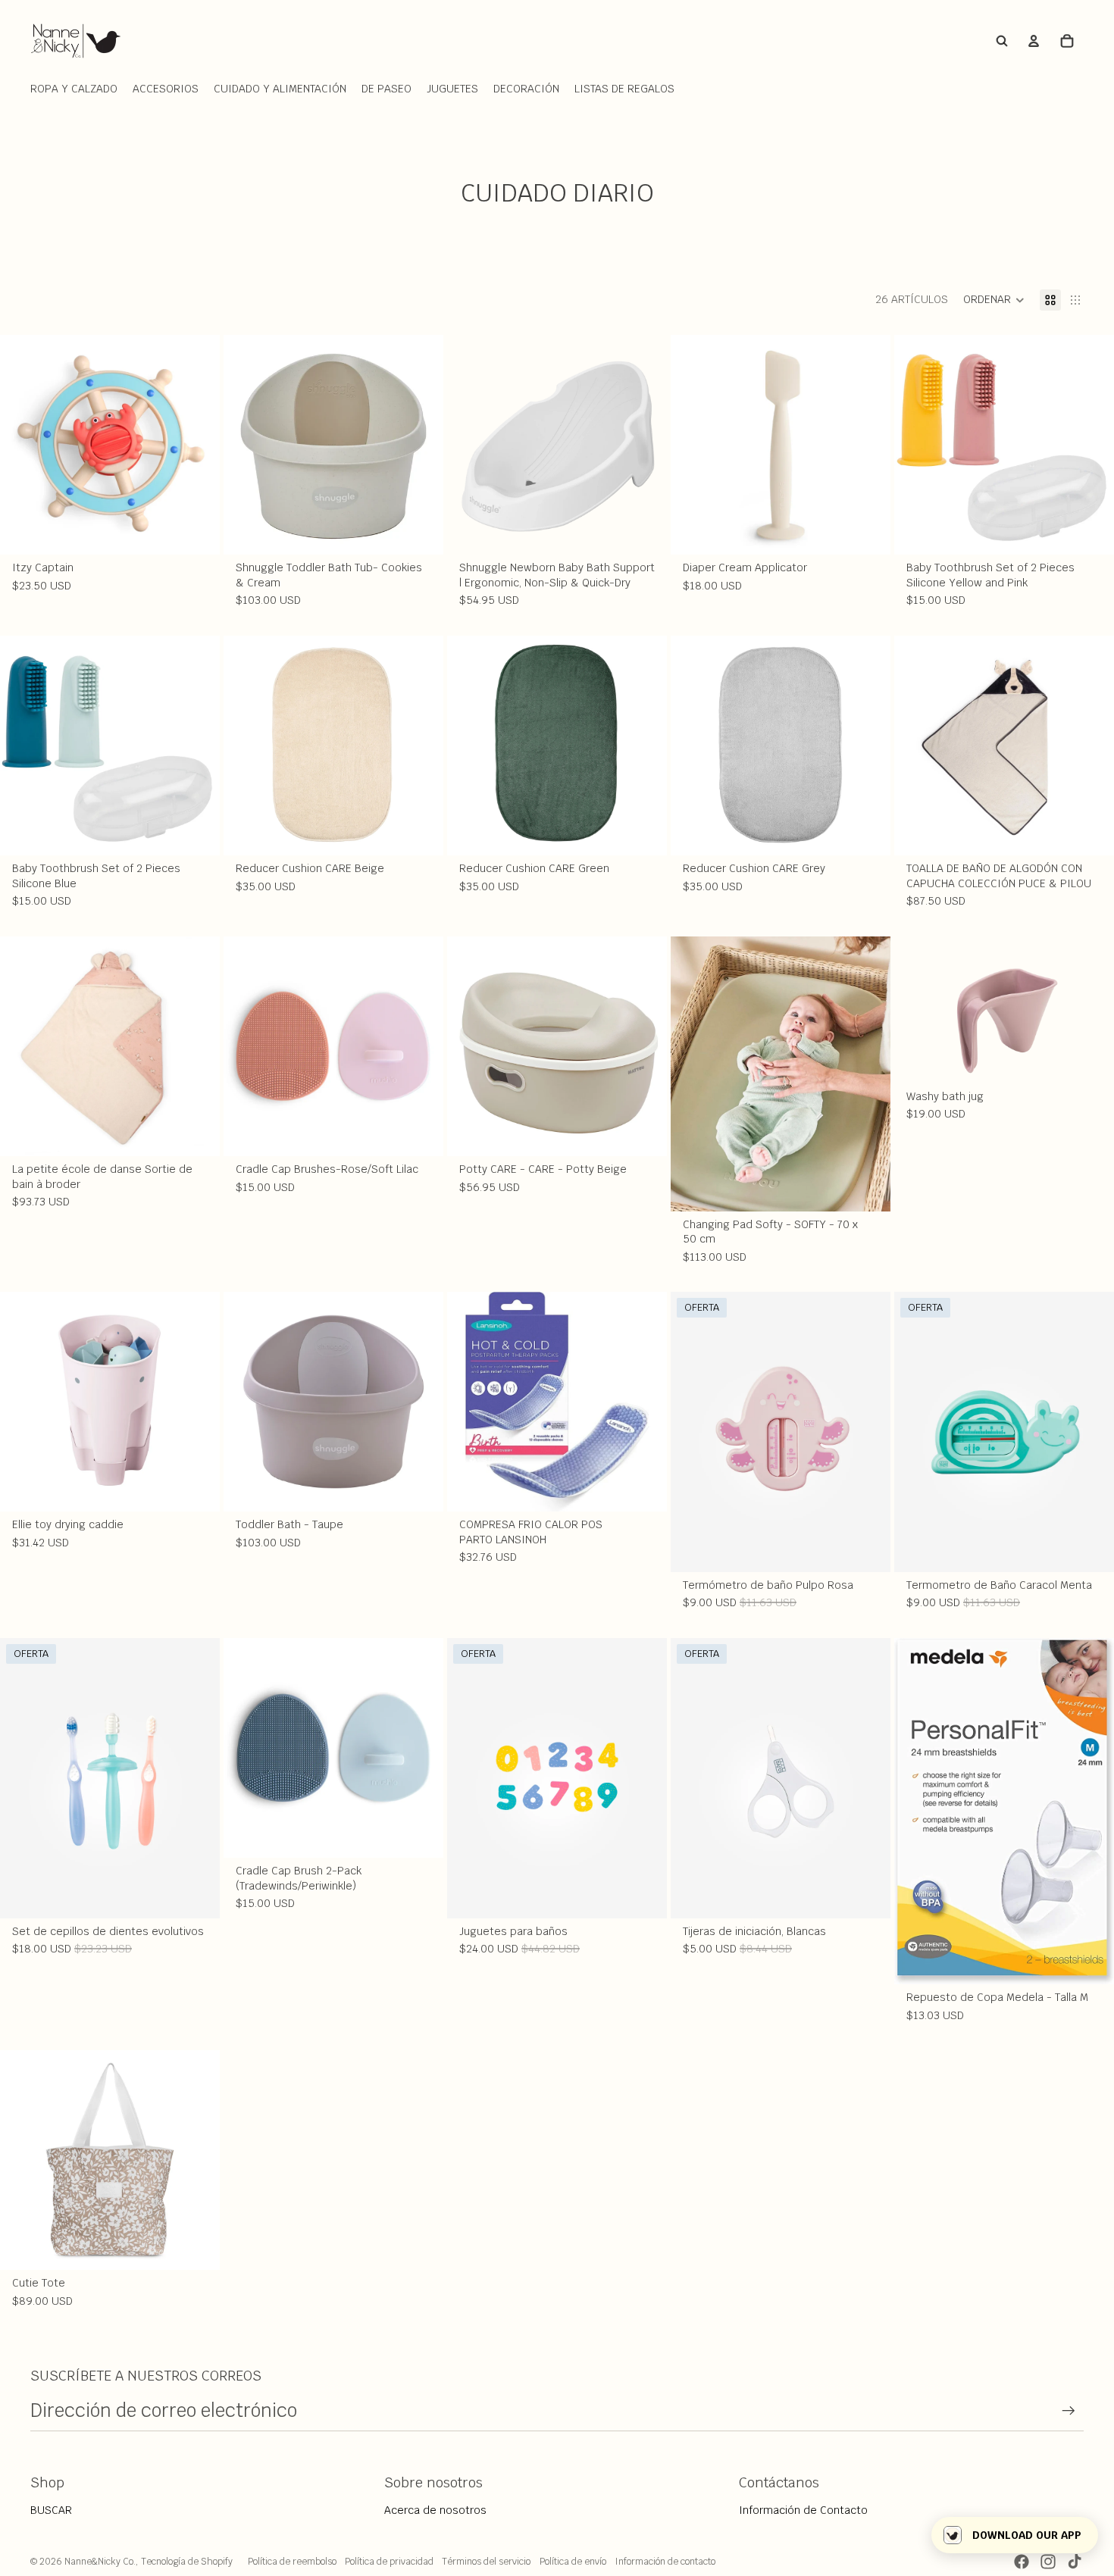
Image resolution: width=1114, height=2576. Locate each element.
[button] (994, 300)
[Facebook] (1022, 2562)
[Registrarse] (1069, 2411)
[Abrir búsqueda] (1002, 41)
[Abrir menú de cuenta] (1034, 41)
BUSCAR (51, 2510)
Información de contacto (665, 2562)
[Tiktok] (1075, 2562)
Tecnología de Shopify (187, 2562)
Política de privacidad (389, 2562)
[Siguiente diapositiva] (197, 445)
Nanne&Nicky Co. (100, 2562)
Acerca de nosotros (435, 2510)
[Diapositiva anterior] (23, 445)
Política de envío (573, 2562)
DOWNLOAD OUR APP (1027, 2535)
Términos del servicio (486, 2562)
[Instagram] (1048, 2562)
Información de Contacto (803, 2510)
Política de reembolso (292, 2562)
